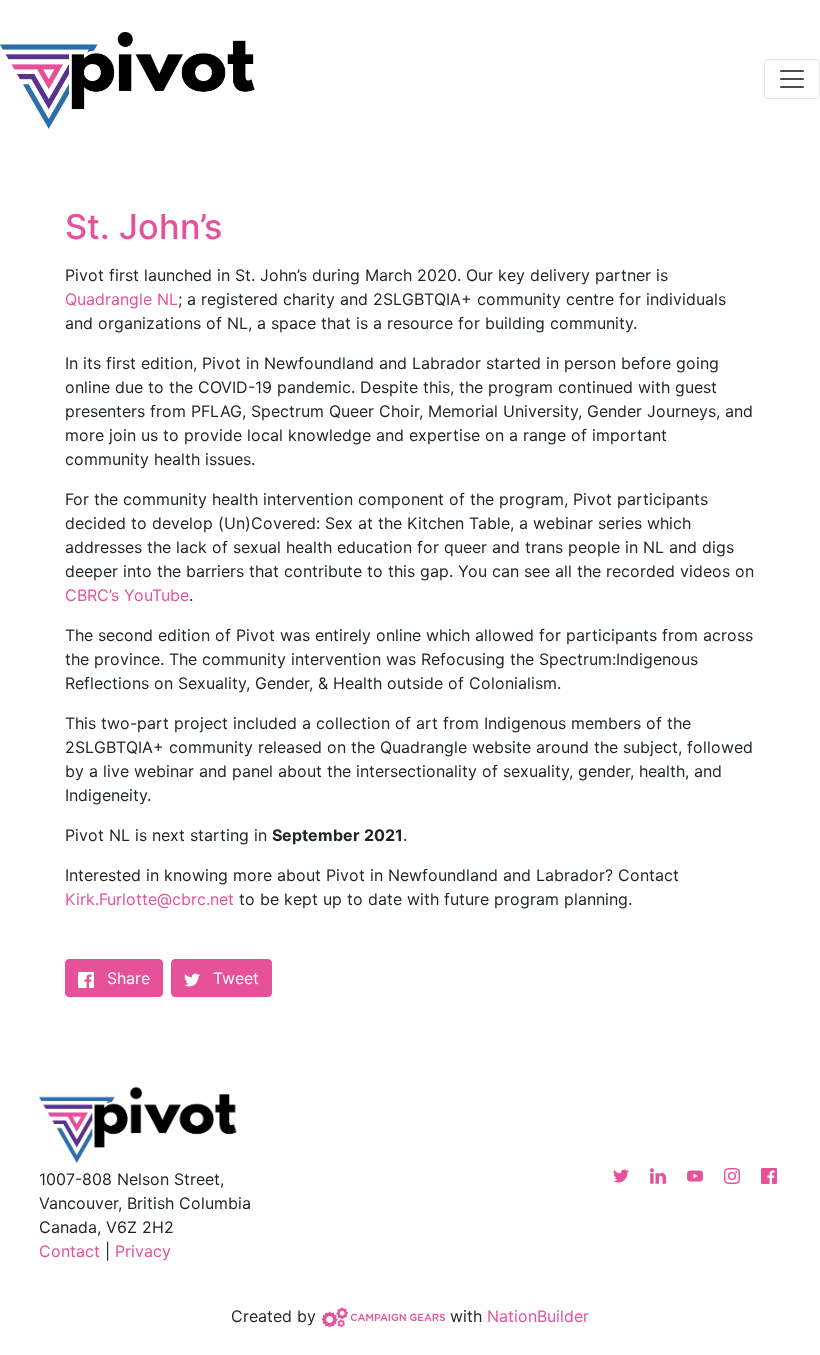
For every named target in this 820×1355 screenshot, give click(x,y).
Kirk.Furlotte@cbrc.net (149, 899)
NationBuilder (538, 1315)
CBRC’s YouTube (127, 595)
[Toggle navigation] (792, 79)
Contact (69, 1251)
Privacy (143, 1251)
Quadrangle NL (121, 299)
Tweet (233, 978)
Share (135, 978)
